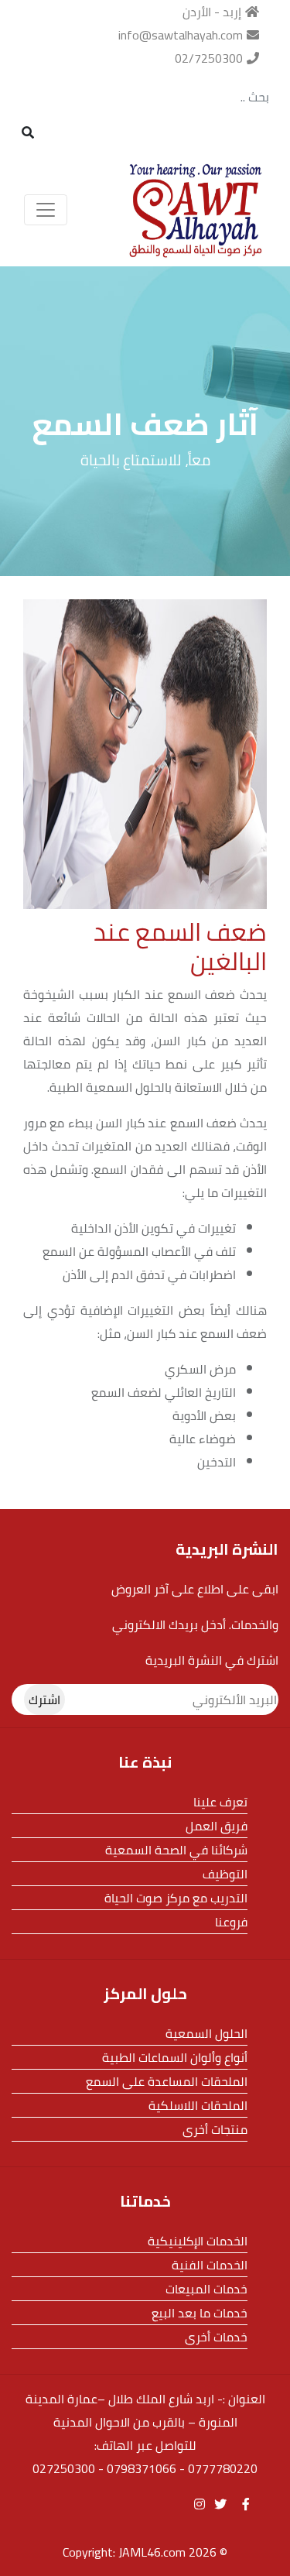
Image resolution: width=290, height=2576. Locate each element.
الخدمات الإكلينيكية (198, 2241)
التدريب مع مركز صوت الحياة (176, 1898)
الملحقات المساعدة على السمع (167, 2081)
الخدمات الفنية (210, 2265)
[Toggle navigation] (46, 210)
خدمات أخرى (216, 2337)
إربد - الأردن (212, 12)
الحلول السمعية (206, 2033)
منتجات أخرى (215, 2129)
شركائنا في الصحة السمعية (176, 1850)
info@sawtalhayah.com (181, 35)
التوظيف (225, 1874)
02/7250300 (209, 58)
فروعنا (231, 1922)
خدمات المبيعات (206, 2289)
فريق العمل (217, 1826)
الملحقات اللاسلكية (198, 2105)
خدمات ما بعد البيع (200, 2313)
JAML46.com (152, 2552)
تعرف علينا (220, 1802)
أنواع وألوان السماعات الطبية (175, 2057)
